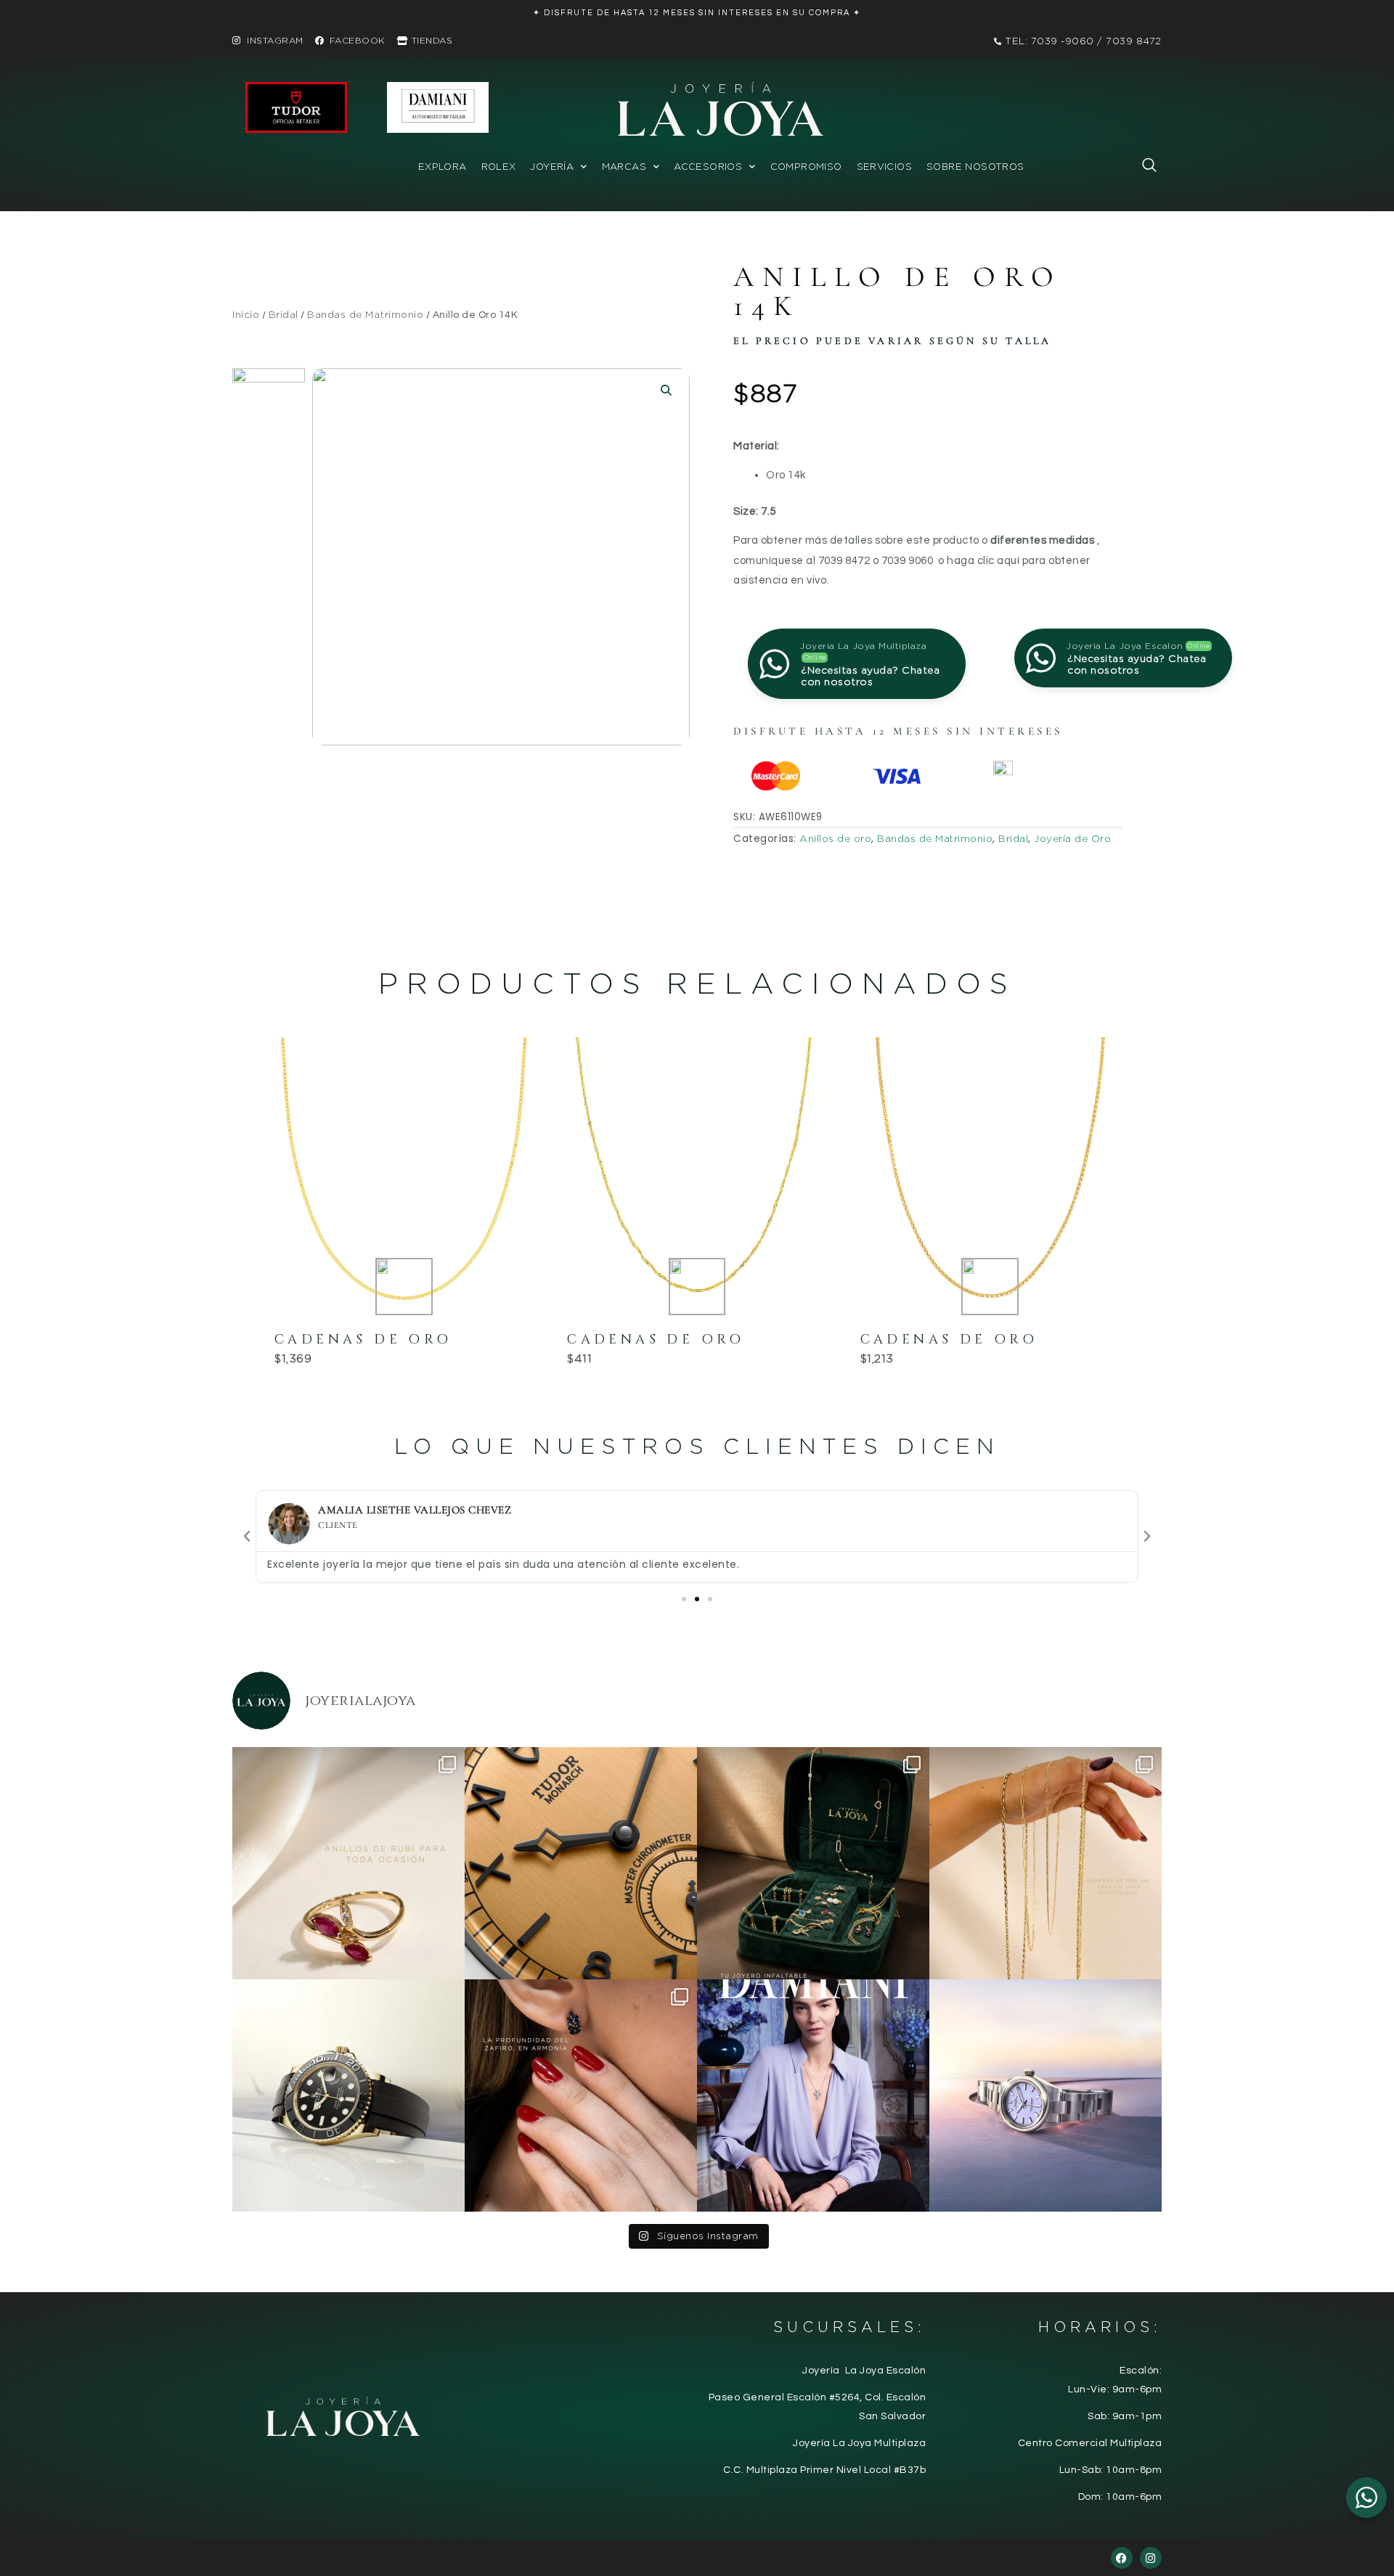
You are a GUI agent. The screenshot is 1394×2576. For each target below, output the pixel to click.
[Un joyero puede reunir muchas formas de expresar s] (813, 1863)
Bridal (284, 314)
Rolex (499, 167)
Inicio (246, 314)
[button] (1142, 168)
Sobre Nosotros (975, 167)
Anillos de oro (835, 838)
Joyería (552, 167)
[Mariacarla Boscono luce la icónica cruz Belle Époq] (813, 2095)
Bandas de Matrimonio (365, 314)
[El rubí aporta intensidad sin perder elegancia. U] (348, 1863)
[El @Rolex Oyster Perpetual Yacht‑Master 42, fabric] (348, 2095)
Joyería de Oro (1072, 838)
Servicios (885, 167)
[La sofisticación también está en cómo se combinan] (1045, 1863)
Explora (443, 167)
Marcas (624, 167)
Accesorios (708, 167)
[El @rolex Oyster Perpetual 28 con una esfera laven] (1045, 2095)
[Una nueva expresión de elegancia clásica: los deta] (581, 1863)
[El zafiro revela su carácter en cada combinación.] (581, 2095)
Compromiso (806, 167)
